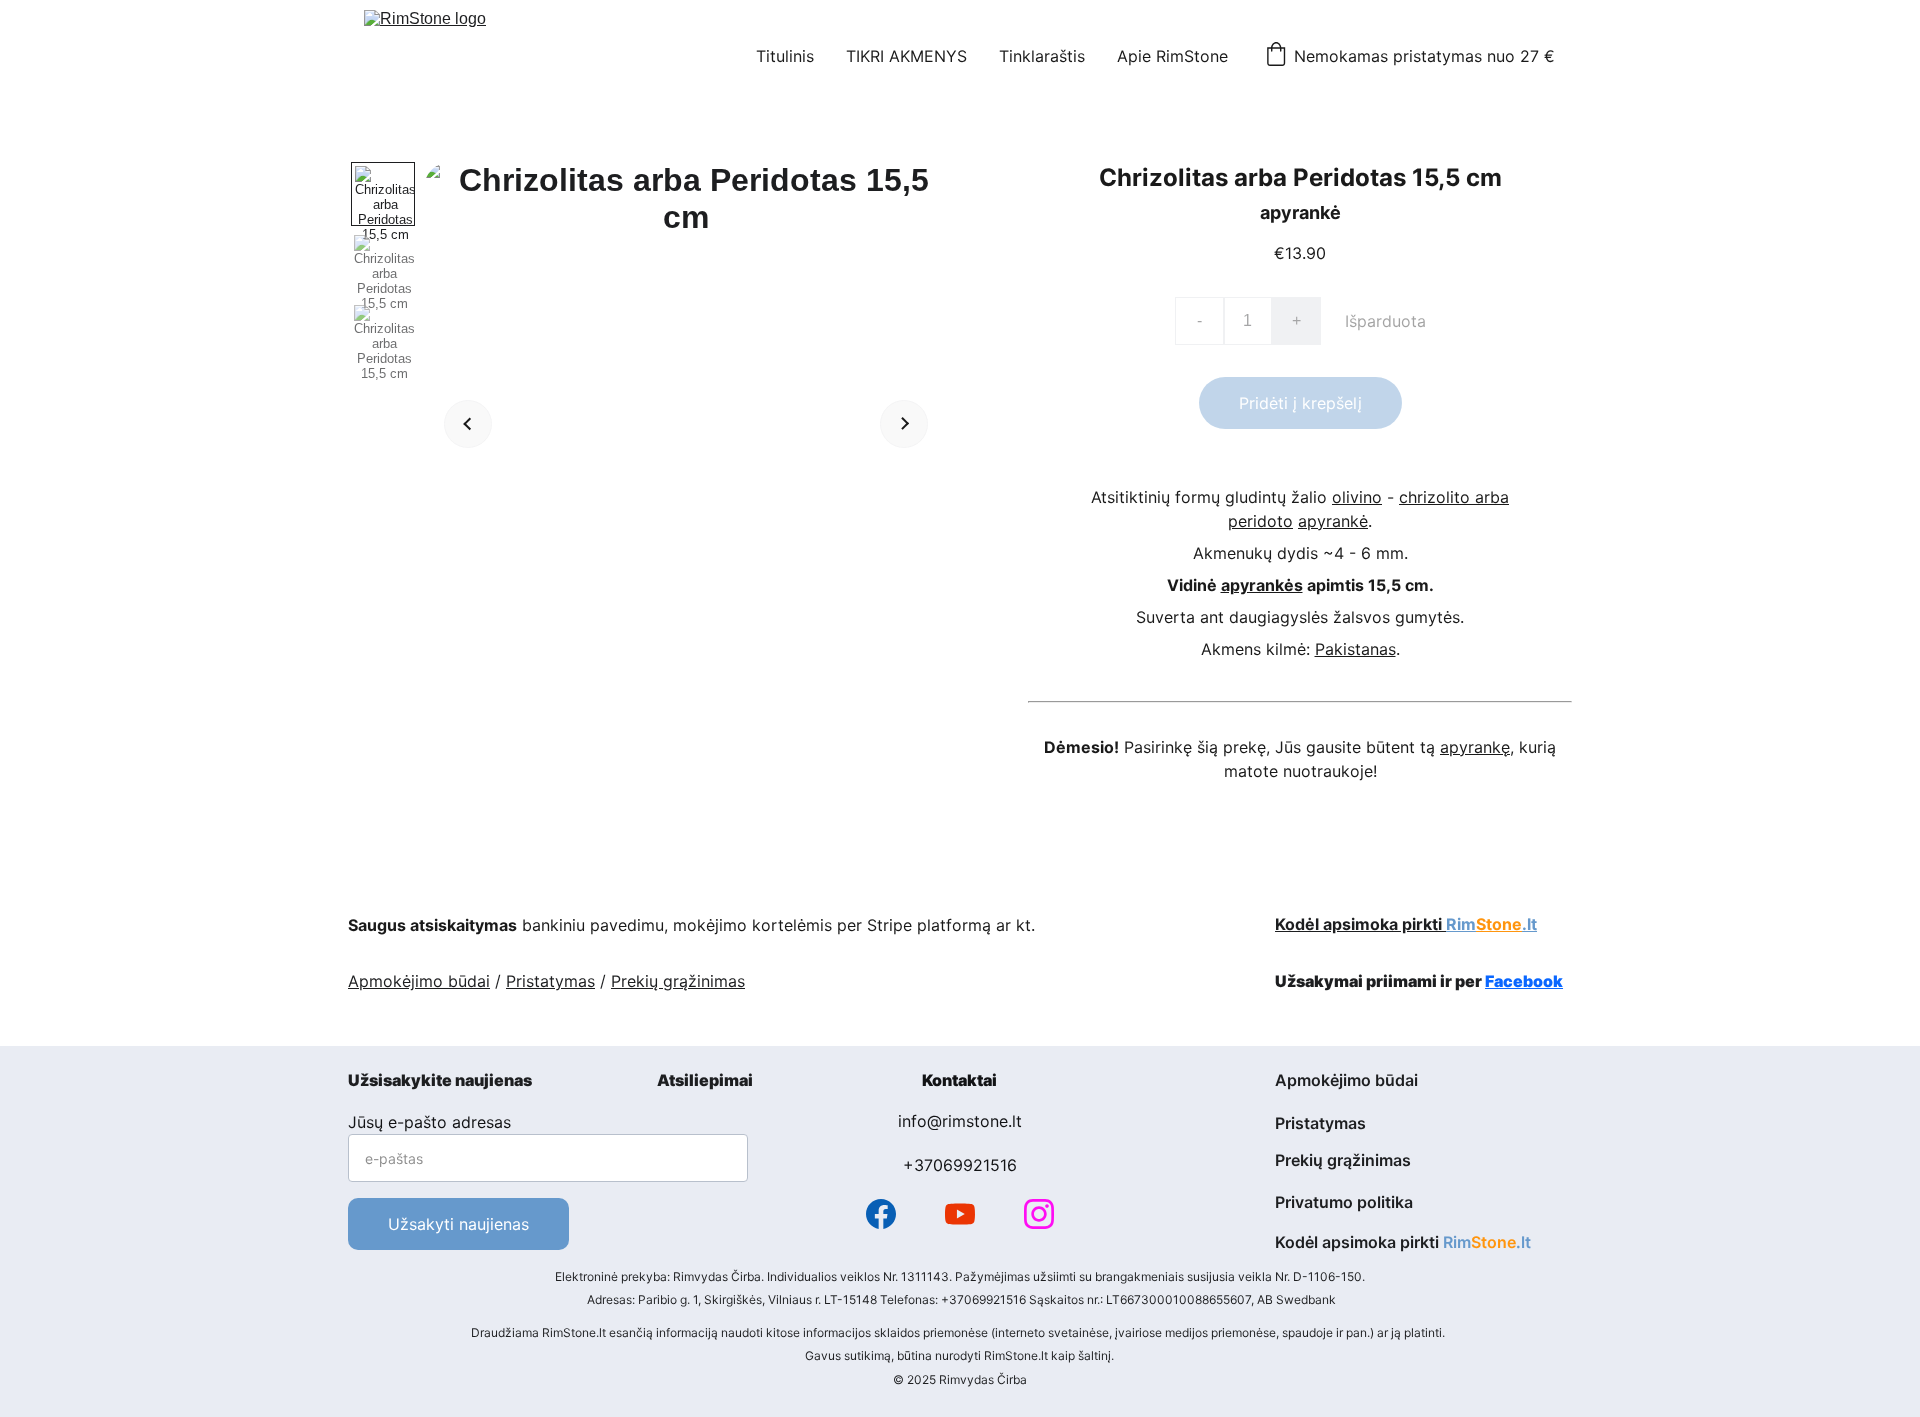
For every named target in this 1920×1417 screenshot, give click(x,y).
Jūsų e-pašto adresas (429, 1122)
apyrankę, (1477, 747)
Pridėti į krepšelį (1300, 403)
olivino (1357, 497)
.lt (1529, 924)
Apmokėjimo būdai (419, 981)
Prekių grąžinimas (678, 981)
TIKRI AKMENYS (906, 56)
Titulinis (785, 56)
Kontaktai (959, 1080)
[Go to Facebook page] (881, 1214)
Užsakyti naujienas (458, 1224)
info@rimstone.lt (960, 1121)
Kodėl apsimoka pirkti (1360, 924)
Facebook (1524, 981)
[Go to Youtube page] (960, 1214)
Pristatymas (550, 981)
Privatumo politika (1344, 1202)
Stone (1499, 924)
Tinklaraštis (1042, 56)
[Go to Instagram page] (1039, 1214)
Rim (1461, 924)
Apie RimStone (1172, 56)
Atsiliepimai (705, 1080)
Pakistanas (1355, 649)
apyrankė (1333, 521)
